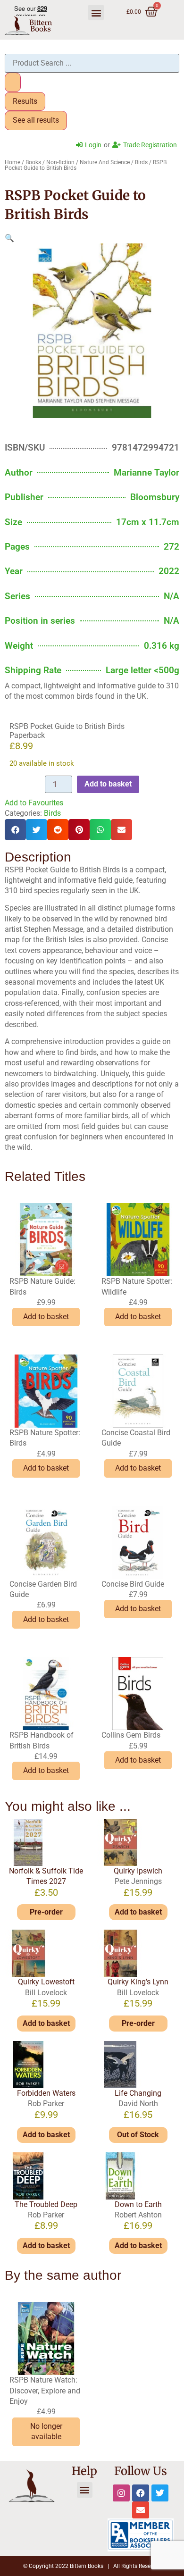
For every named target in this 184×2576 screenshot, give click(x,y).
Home (13, 162)
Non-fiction (60, 162)
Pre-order (46, 1912)
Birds (141, 162)
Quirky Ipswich (138, 1871)
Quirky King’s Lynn (138, 1982)
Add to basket (108, 784)
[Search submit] (13, 82)
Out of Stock (138, 2135)
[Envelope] (141, 2510)
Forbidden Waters (46, 2093)
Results (25, 101)
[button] (96, 13)
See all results (36, 120)
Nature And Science (105, 162)
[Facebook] (141, 2493)
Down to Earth (138, 2204)
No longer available (46, 2431)
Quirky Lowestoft (46, 1982)
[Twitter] (160, 2493)
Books (33, 162)
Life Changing (138, 2093)
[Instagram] (121, 2493)
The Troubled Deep (46, 2204)
